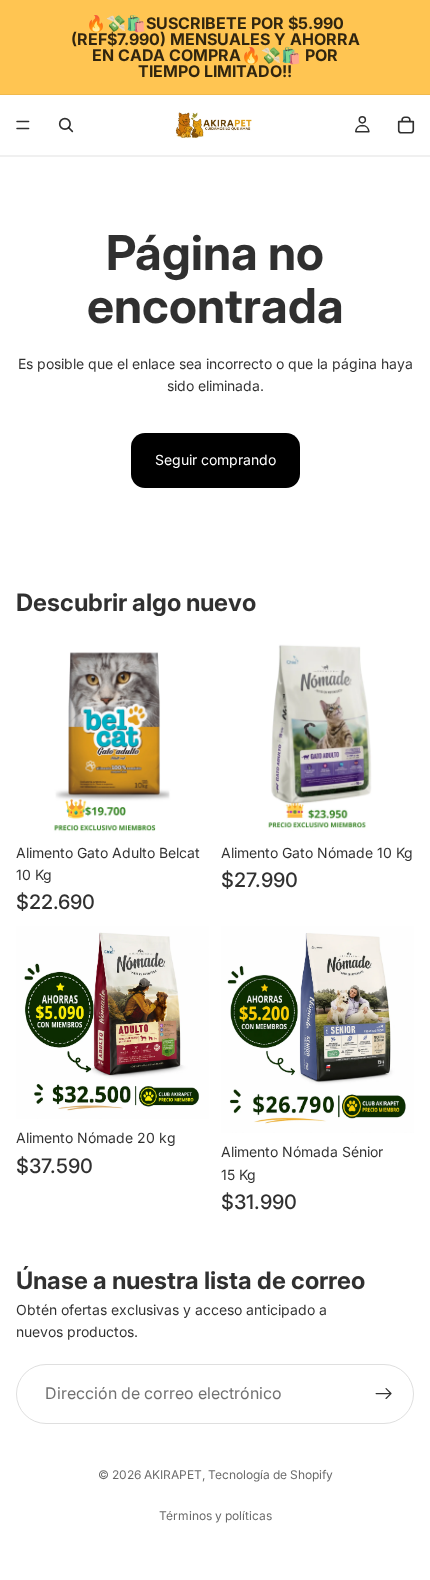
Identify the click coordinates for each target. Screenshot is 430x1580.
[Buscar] (66, 125)
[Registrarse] (384, 1394)
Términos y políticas (215, 1515)
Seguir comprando (215, 459)
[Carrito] (406, 125)
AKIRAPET (173, 1474)
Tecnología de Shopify (270, 1474)
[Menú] (23, 125)
